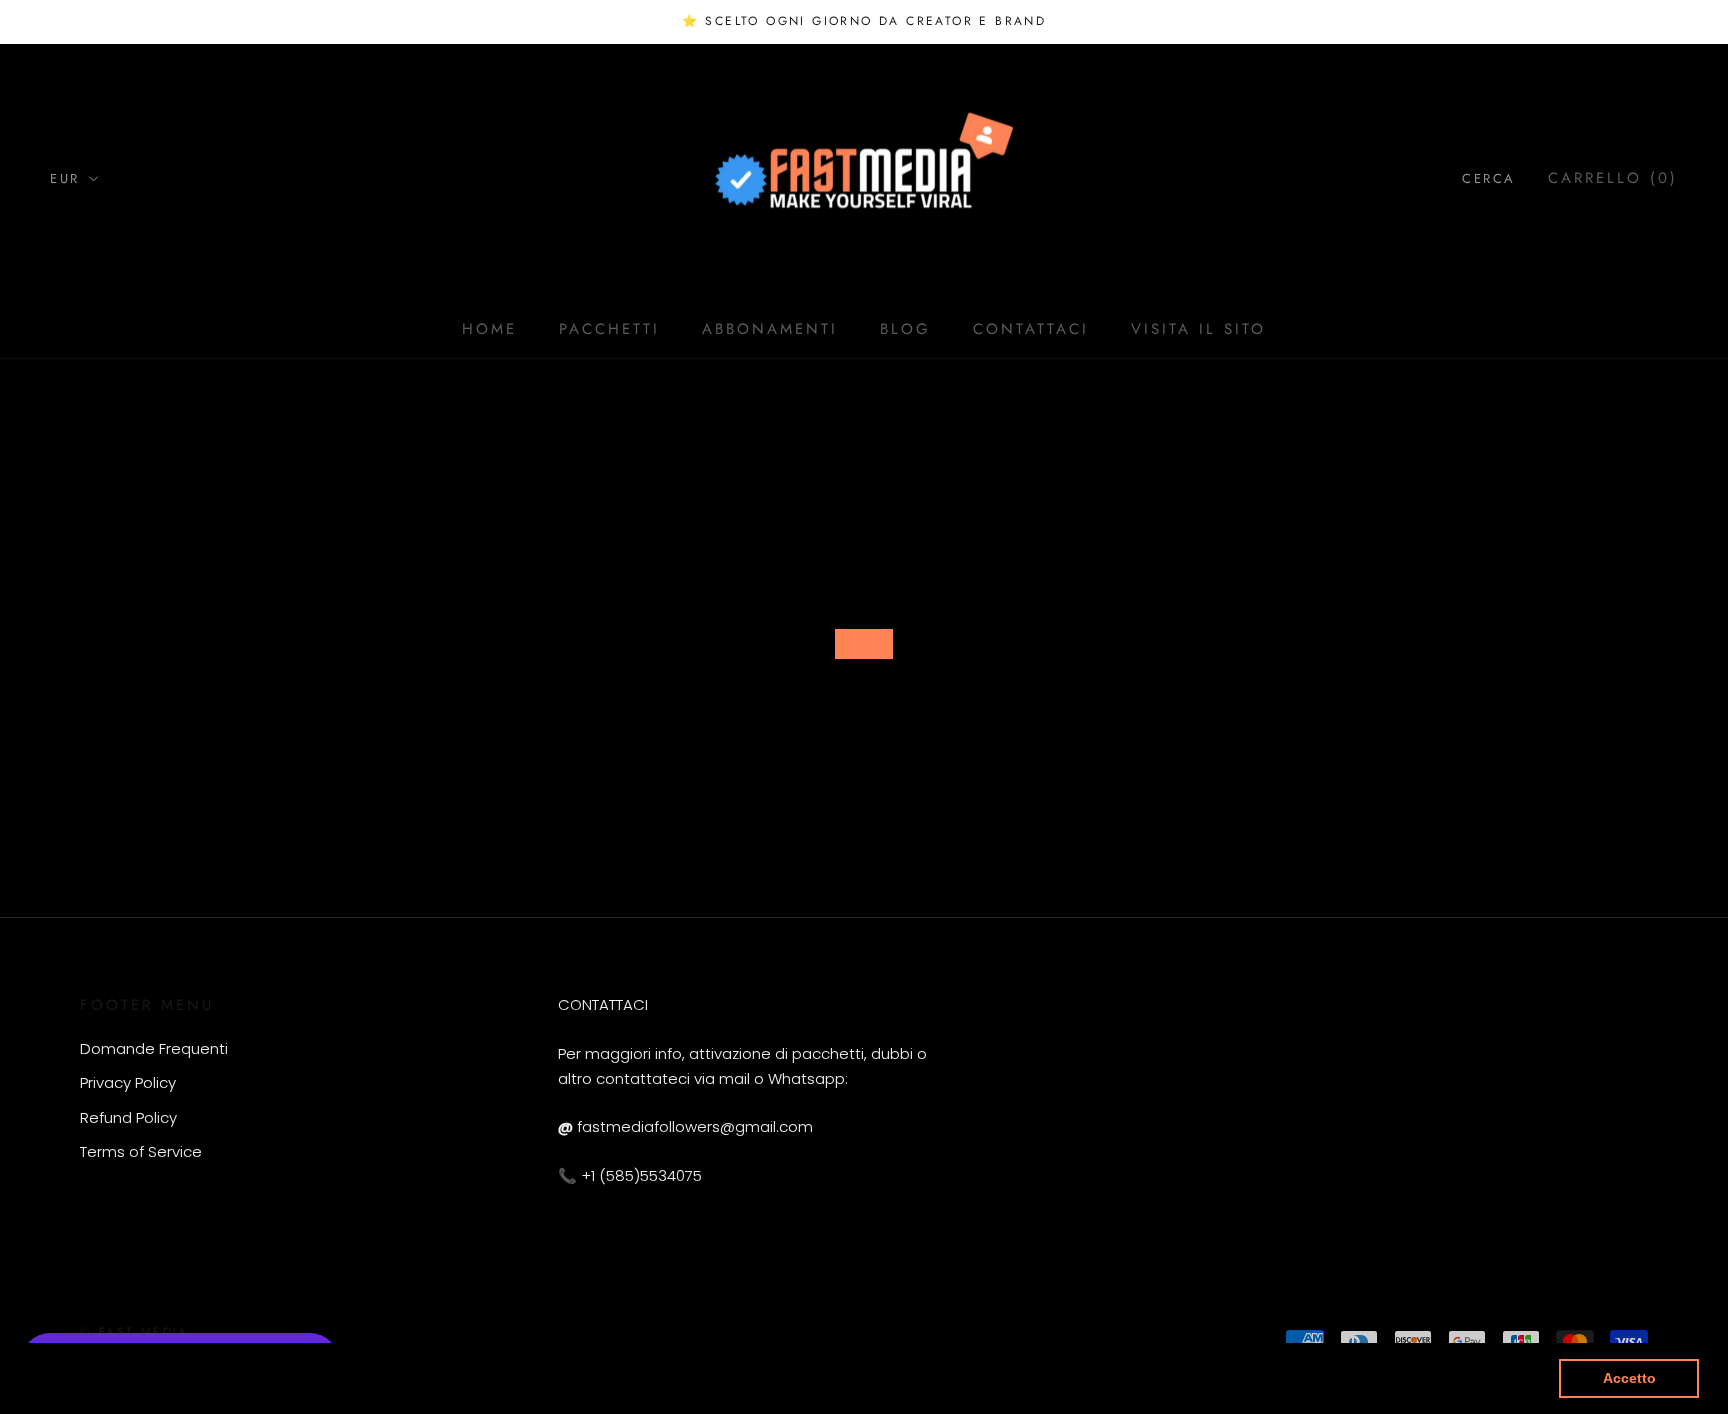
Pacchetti (609, 329)
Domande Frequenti (154, 1048)
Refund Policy (128, 1117)
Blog (905, 329)
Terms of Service (141, 1151)
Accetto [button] (1629, 1378)
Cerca (1489, 178)
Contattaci (1031, 329)
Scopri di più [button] (759, 1377)
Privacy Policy (128, 1082)
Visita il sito (1198, 329)
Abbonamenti (770, 329)
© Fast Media (134, 1332)
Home (489, 329)
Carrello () (1613, 178)
